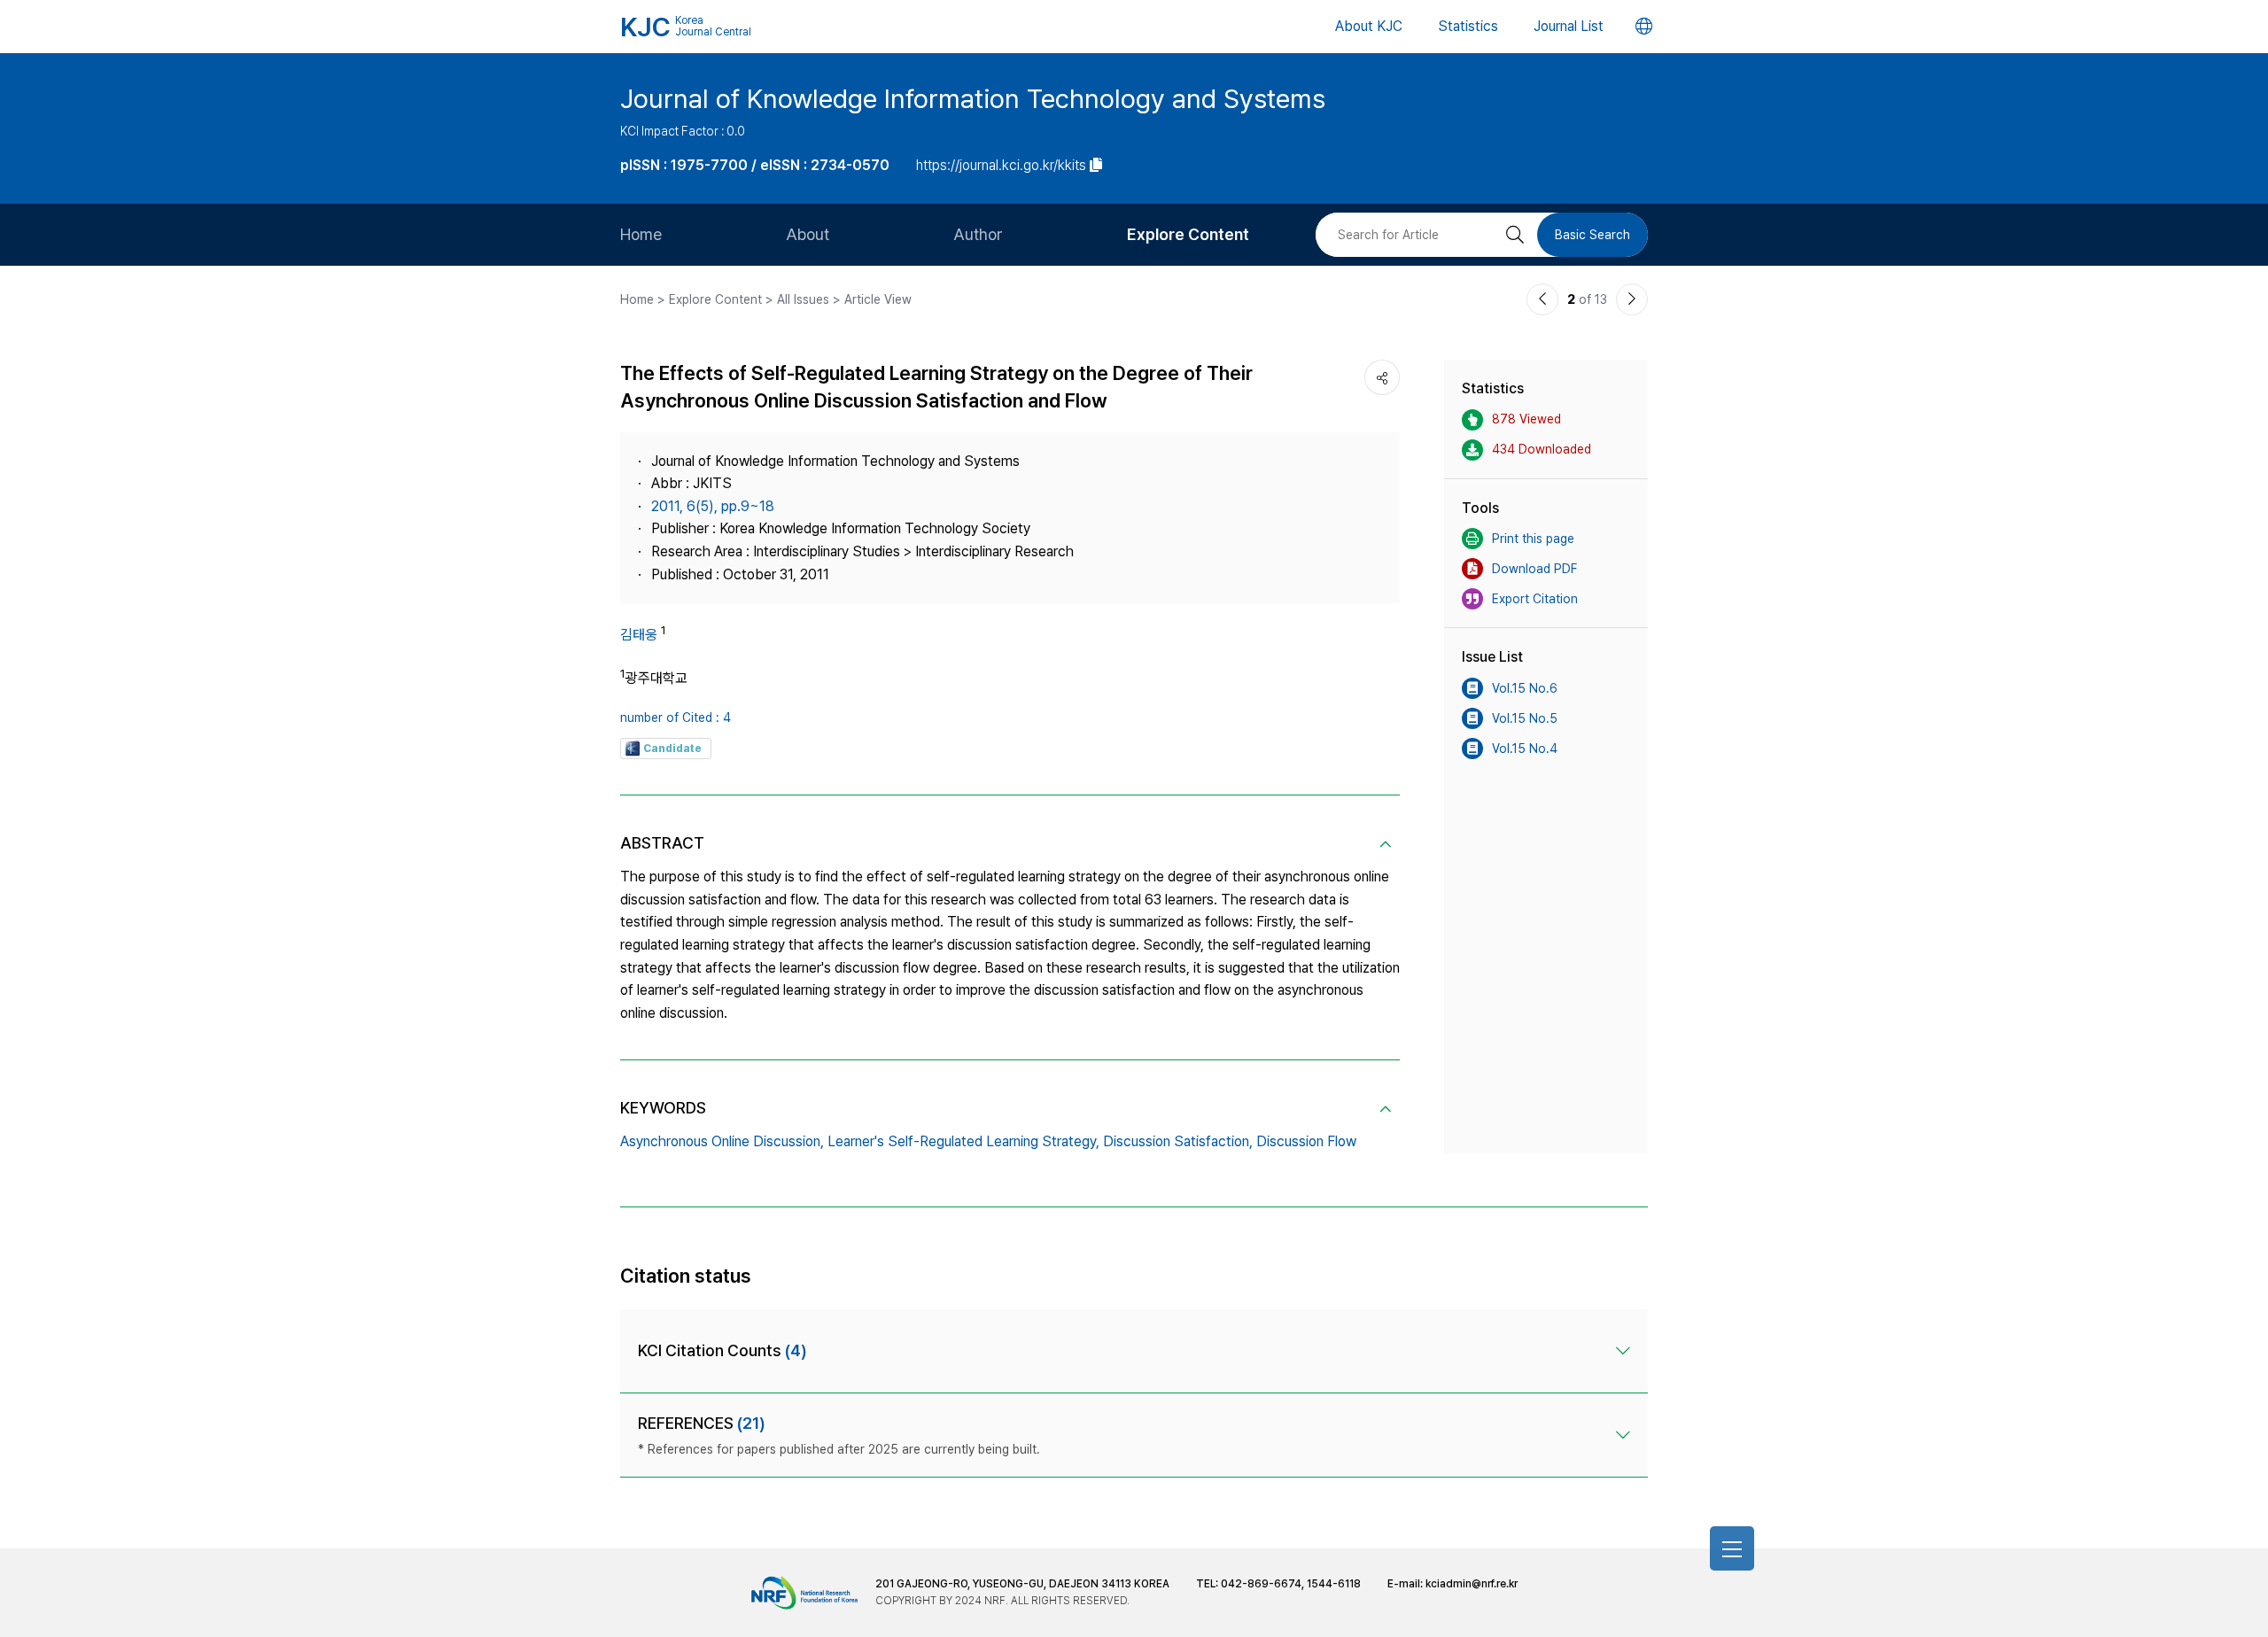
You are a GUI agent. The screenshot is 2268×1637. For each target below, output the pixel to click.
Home (641, 234)
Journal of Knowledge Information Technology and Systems (973, 98)
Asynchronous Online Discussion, (722, 1141)
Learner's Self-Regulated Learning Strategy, (963, 1141)
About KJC (1369, 26)
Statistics (1468, 26)
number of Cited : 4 (676, 718)
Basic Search (1592, 235)
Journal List (1569, 26)
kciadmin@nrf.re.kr (1472, 1584)
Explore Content (1188, 234)
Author (978, 234)
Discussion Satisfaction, (1178, 1141)
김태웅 (639, 635)
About (808, 234)
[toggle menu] (1732, 1548)
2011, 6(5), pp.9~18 (713, 506)
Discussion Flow (1306, 1141)
